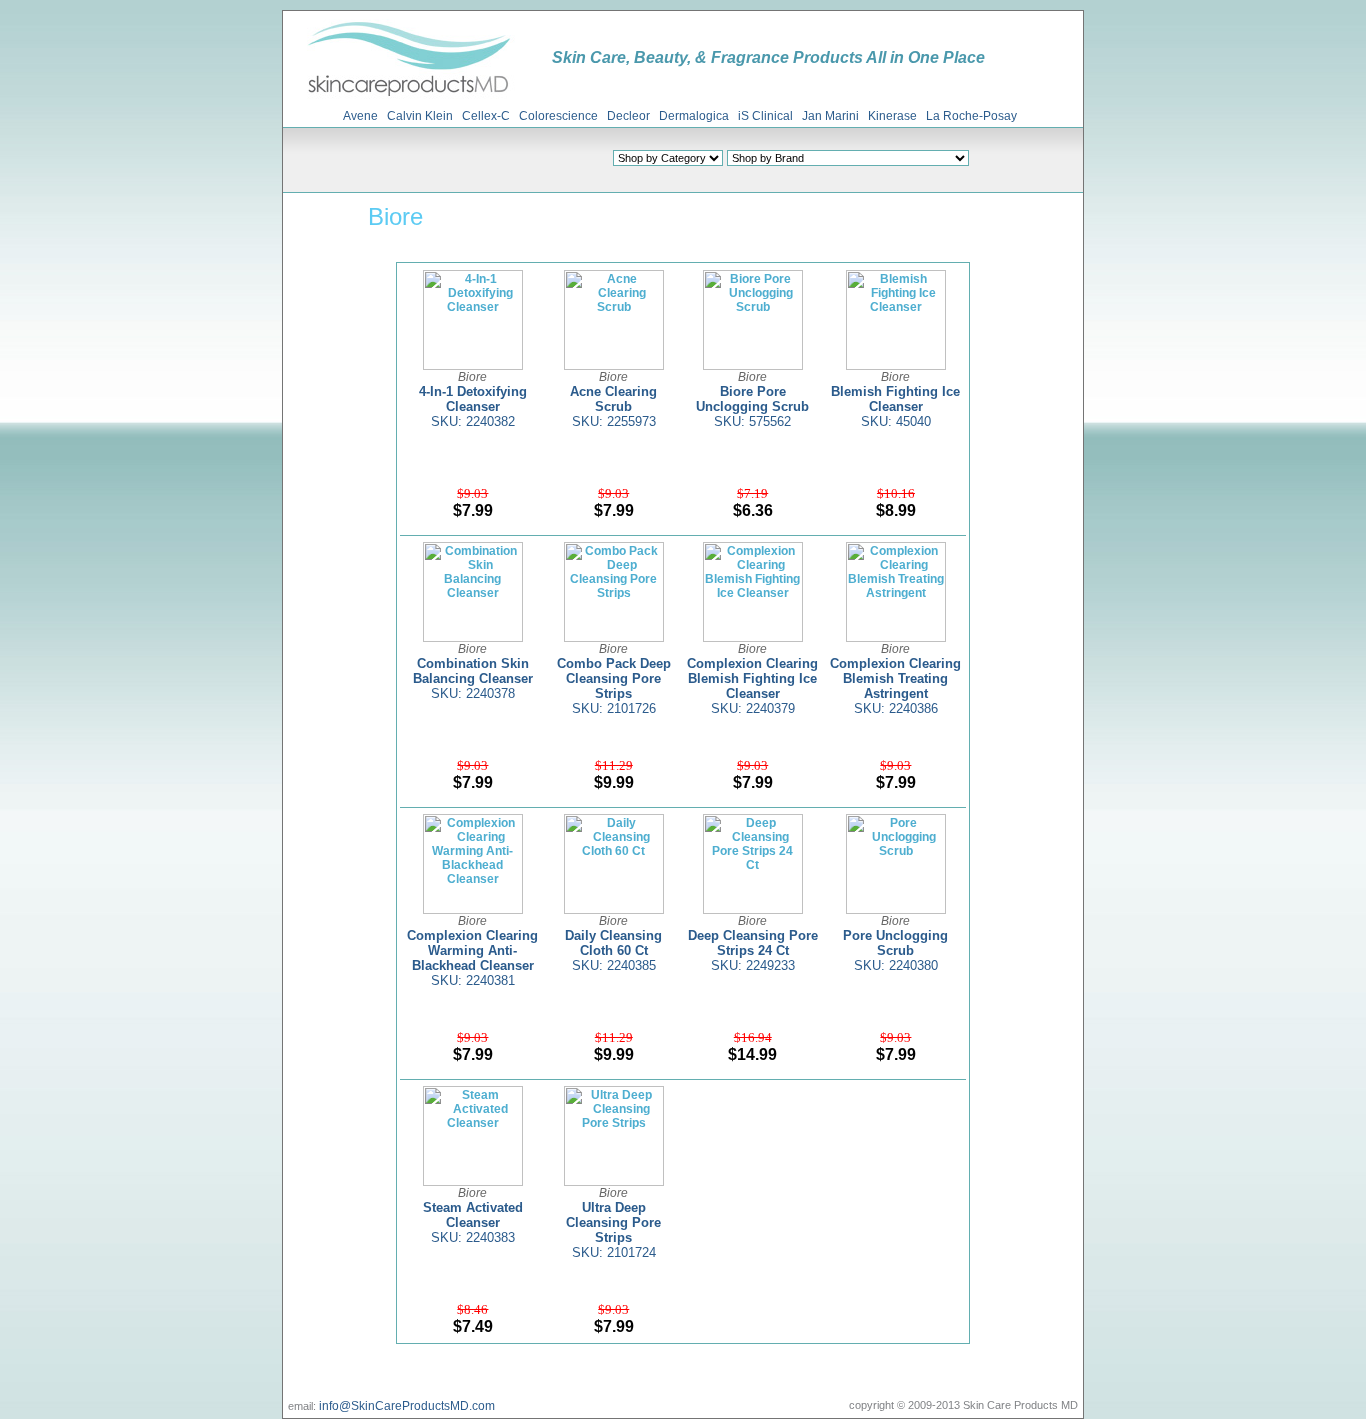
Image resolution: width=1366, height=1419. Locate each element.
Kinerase (892, 116)
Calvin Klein (420, 116)
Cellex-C (486, 116)
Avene (360, 116)
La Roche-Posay (971, 116)
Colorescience (558, 116)
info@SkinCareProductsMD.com (407, 1406)
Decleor (628, 116)
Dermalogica (694, 116)
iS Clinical (765, 116)
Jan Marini (830, 116)
